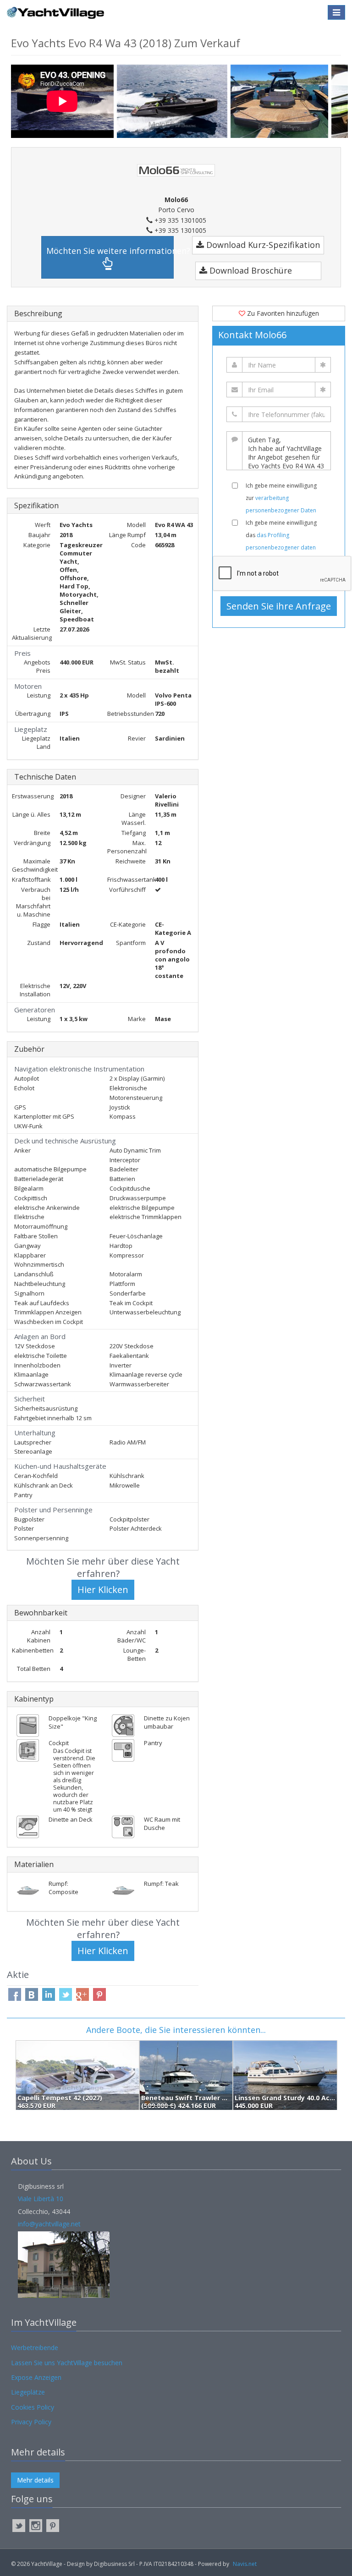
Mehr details (35, 2480)
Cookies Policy (33, 2407)
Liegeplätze (28, 2392)
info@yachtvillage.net (49, 2224)
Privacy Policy (31, 2422)
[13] (174, 101)
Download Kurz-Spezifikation (262, 245)
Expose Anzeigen (36, 2377)
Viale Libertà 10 (41, 2199)
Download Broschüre (250, 270)
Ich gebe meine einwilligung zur (281, 498)
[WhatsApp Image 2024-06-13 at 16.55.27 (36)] (281, 101)
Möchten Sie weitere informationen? (110, 251)
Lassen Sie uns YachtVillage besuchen (67, 2363)
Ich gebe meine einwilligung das (281, 535)
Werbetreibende (35, 2348)
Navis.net (245, 2564)
